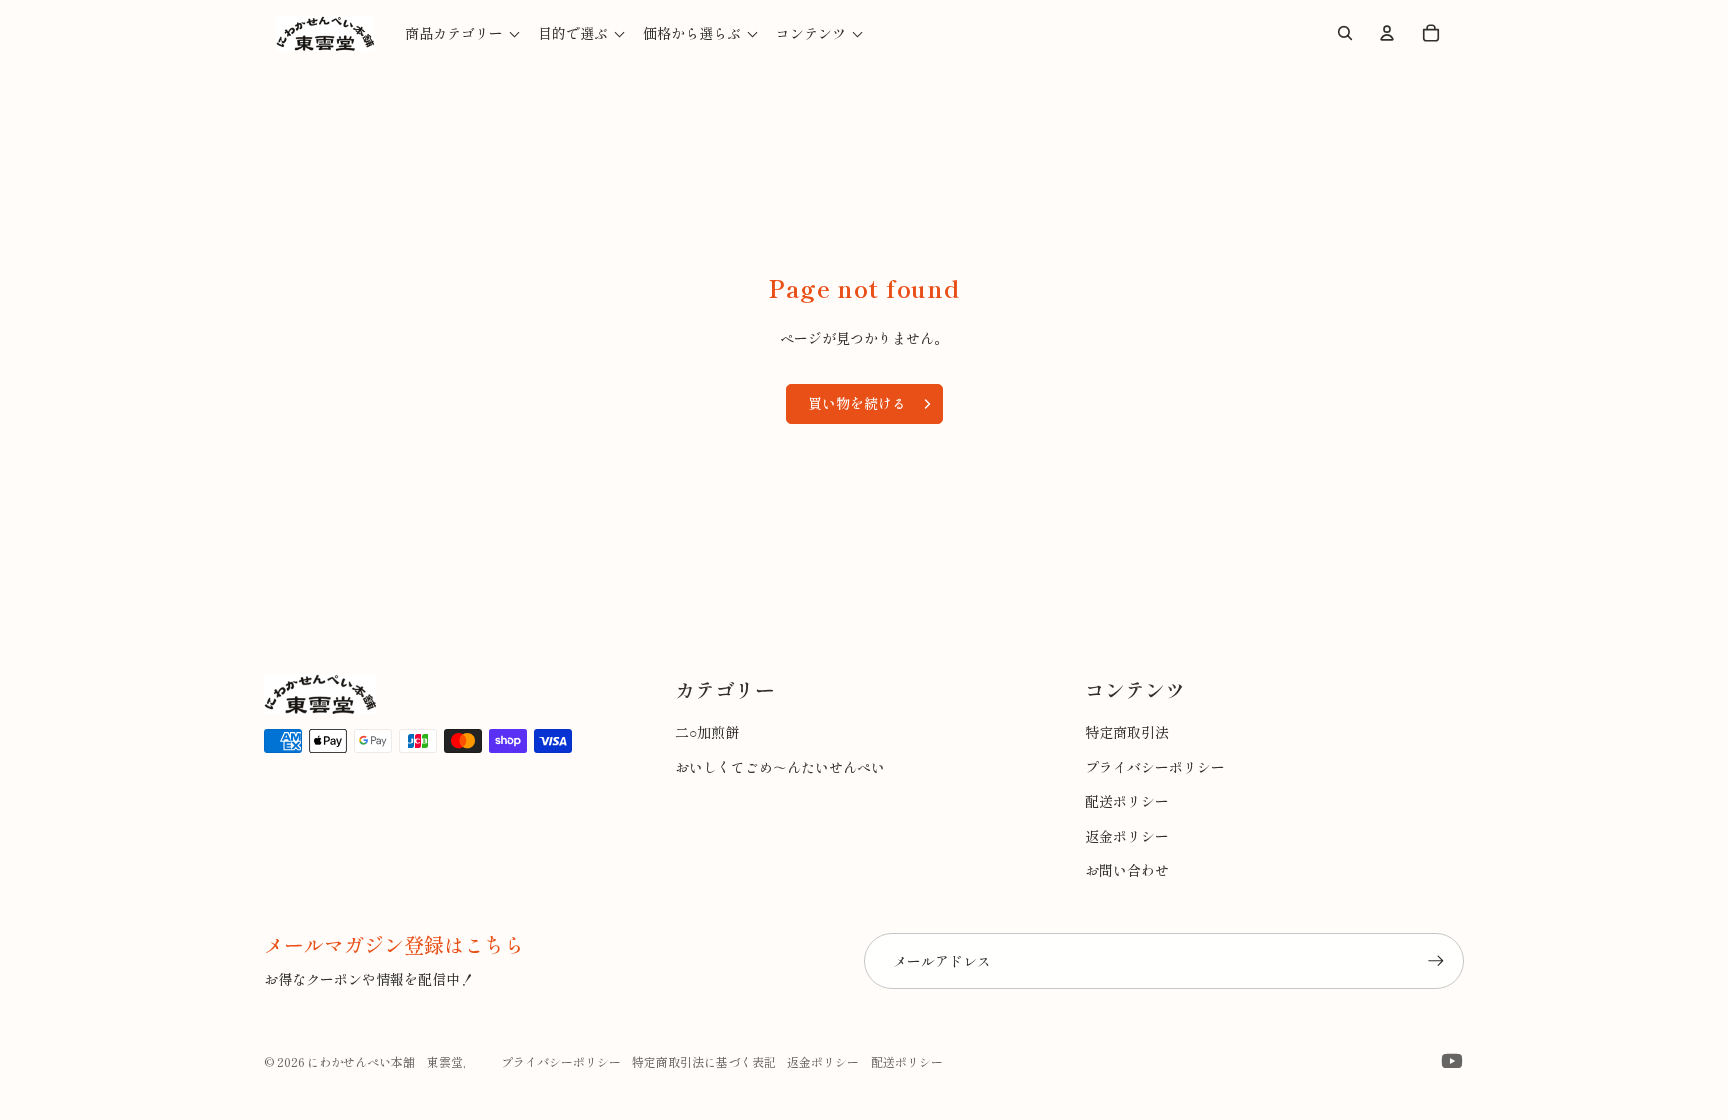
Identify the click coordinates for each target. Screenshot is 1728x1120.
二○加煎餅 (707, 732)
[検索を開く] (1345, 33)
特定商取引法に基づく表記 (704, 1061)
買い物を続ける (857, 403)
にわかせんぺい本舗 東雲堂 (385, 1061)
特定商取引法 (1127, 732)
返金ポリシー (1127, 836)
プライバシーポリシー (1155, 767)
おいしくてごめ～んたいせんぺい (780, 767)
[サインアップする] (1436, 961)
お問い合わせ (1127, 870)
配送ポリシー (1127, 801)
